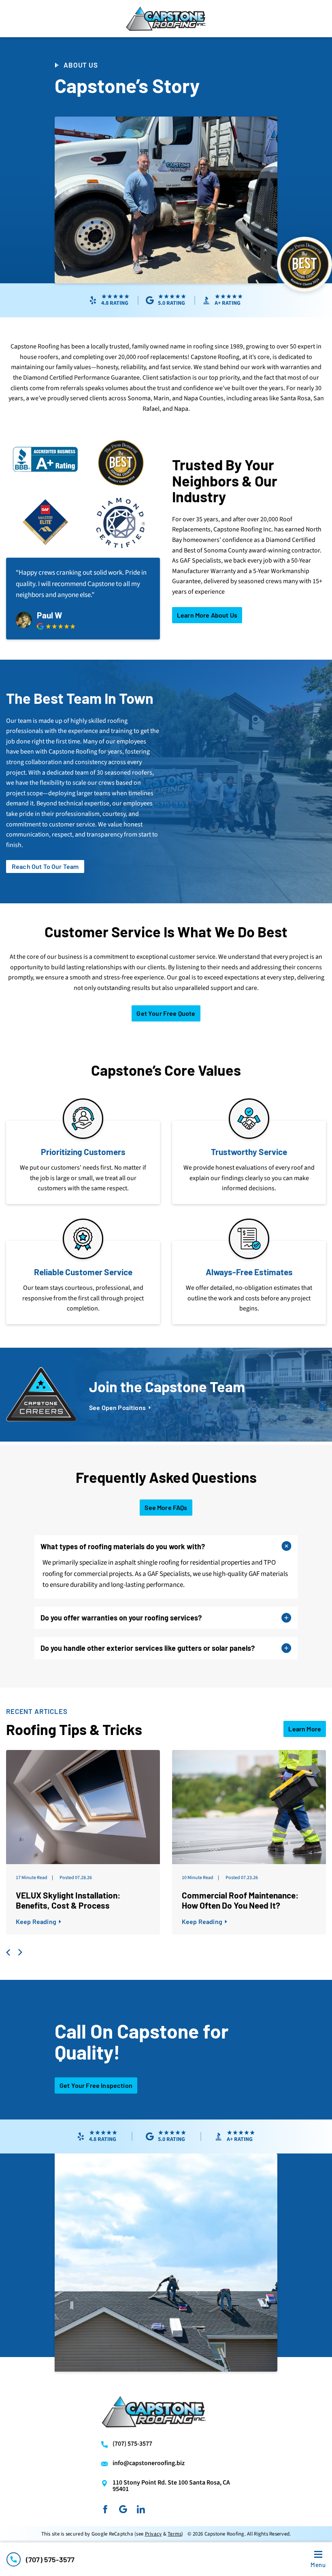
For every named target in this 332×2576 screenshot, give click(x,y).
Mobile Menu (318, 2565)
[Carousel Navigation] (166, 1952)
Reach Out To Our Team (45, 866)
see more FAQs (166, 1507)
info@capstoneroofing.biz (149, 2463)
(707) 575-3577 (50, 2559)
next (19, 1952)
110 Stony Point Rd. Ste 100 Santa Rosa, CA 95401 (171, 2486)
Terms (175, 2534)
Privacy (153, 2534)
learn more (305, 1729)
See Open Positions (117, 1408)
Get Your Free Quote (166, 1013)
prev (9, 1952)
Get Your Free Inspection (96, 2085)
